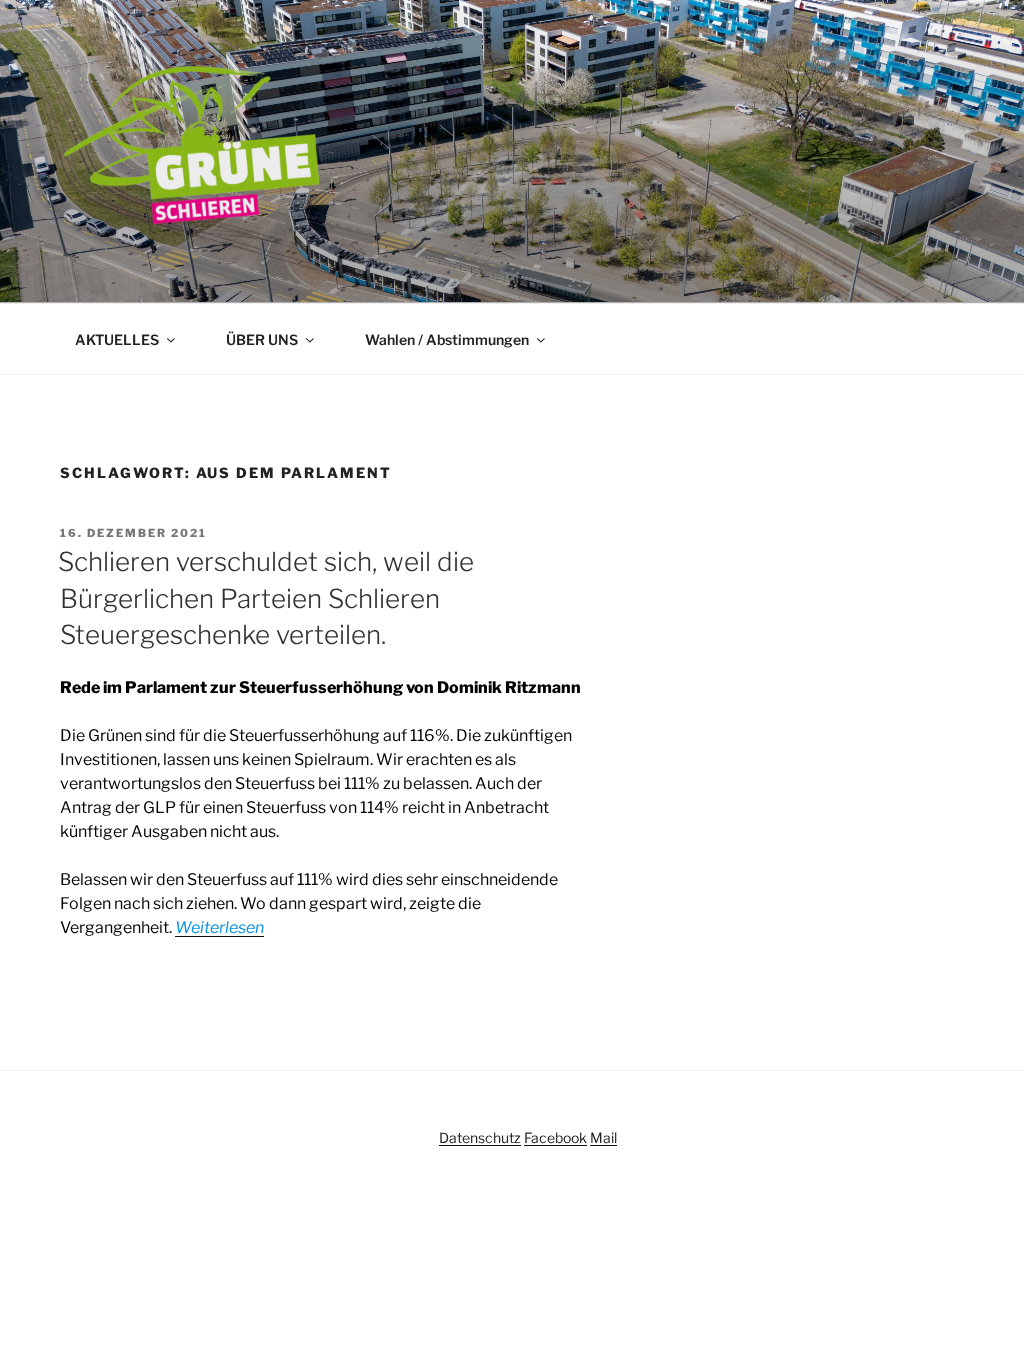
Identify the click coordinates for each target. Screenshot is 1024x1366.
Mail (603, 1137)
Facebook (555, 1137)
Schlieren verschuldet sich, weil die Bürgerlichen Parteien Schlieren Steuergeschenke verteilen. (266, 598)
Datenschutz (480, 1137)
